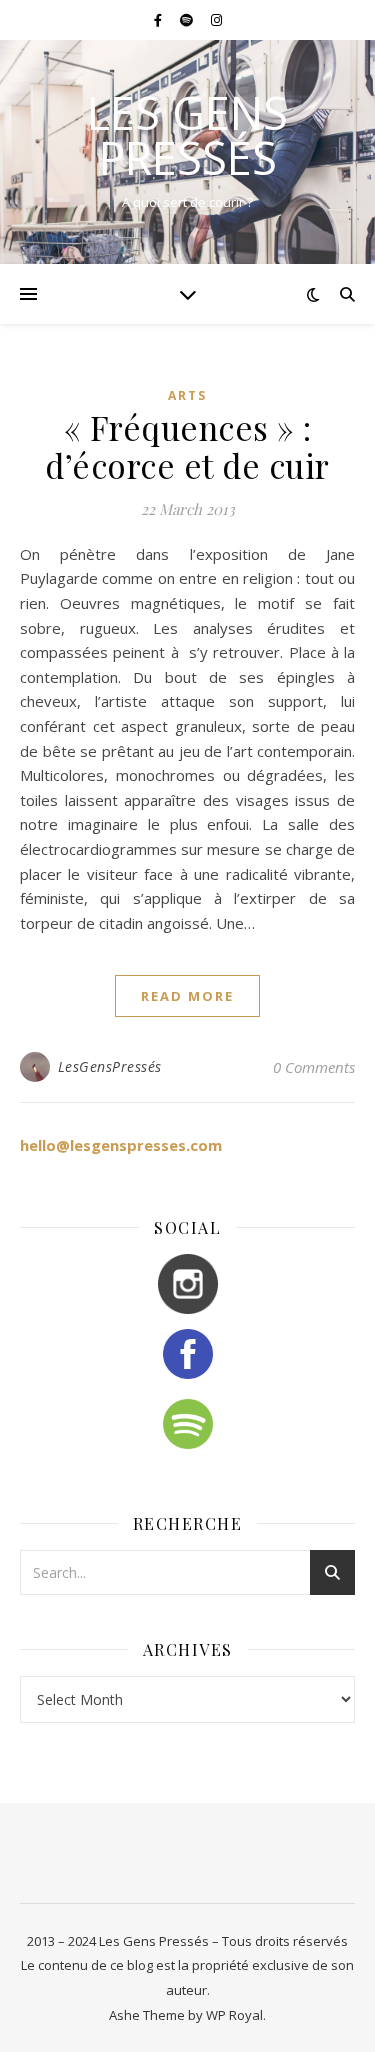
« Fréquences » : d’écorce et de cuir (187, 446)
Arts (187, 395)
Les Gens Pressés (187, 135)
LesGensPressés (110, 1066)
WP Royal (234, 2015)
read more (187, 996)
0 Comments (314, 1067)
